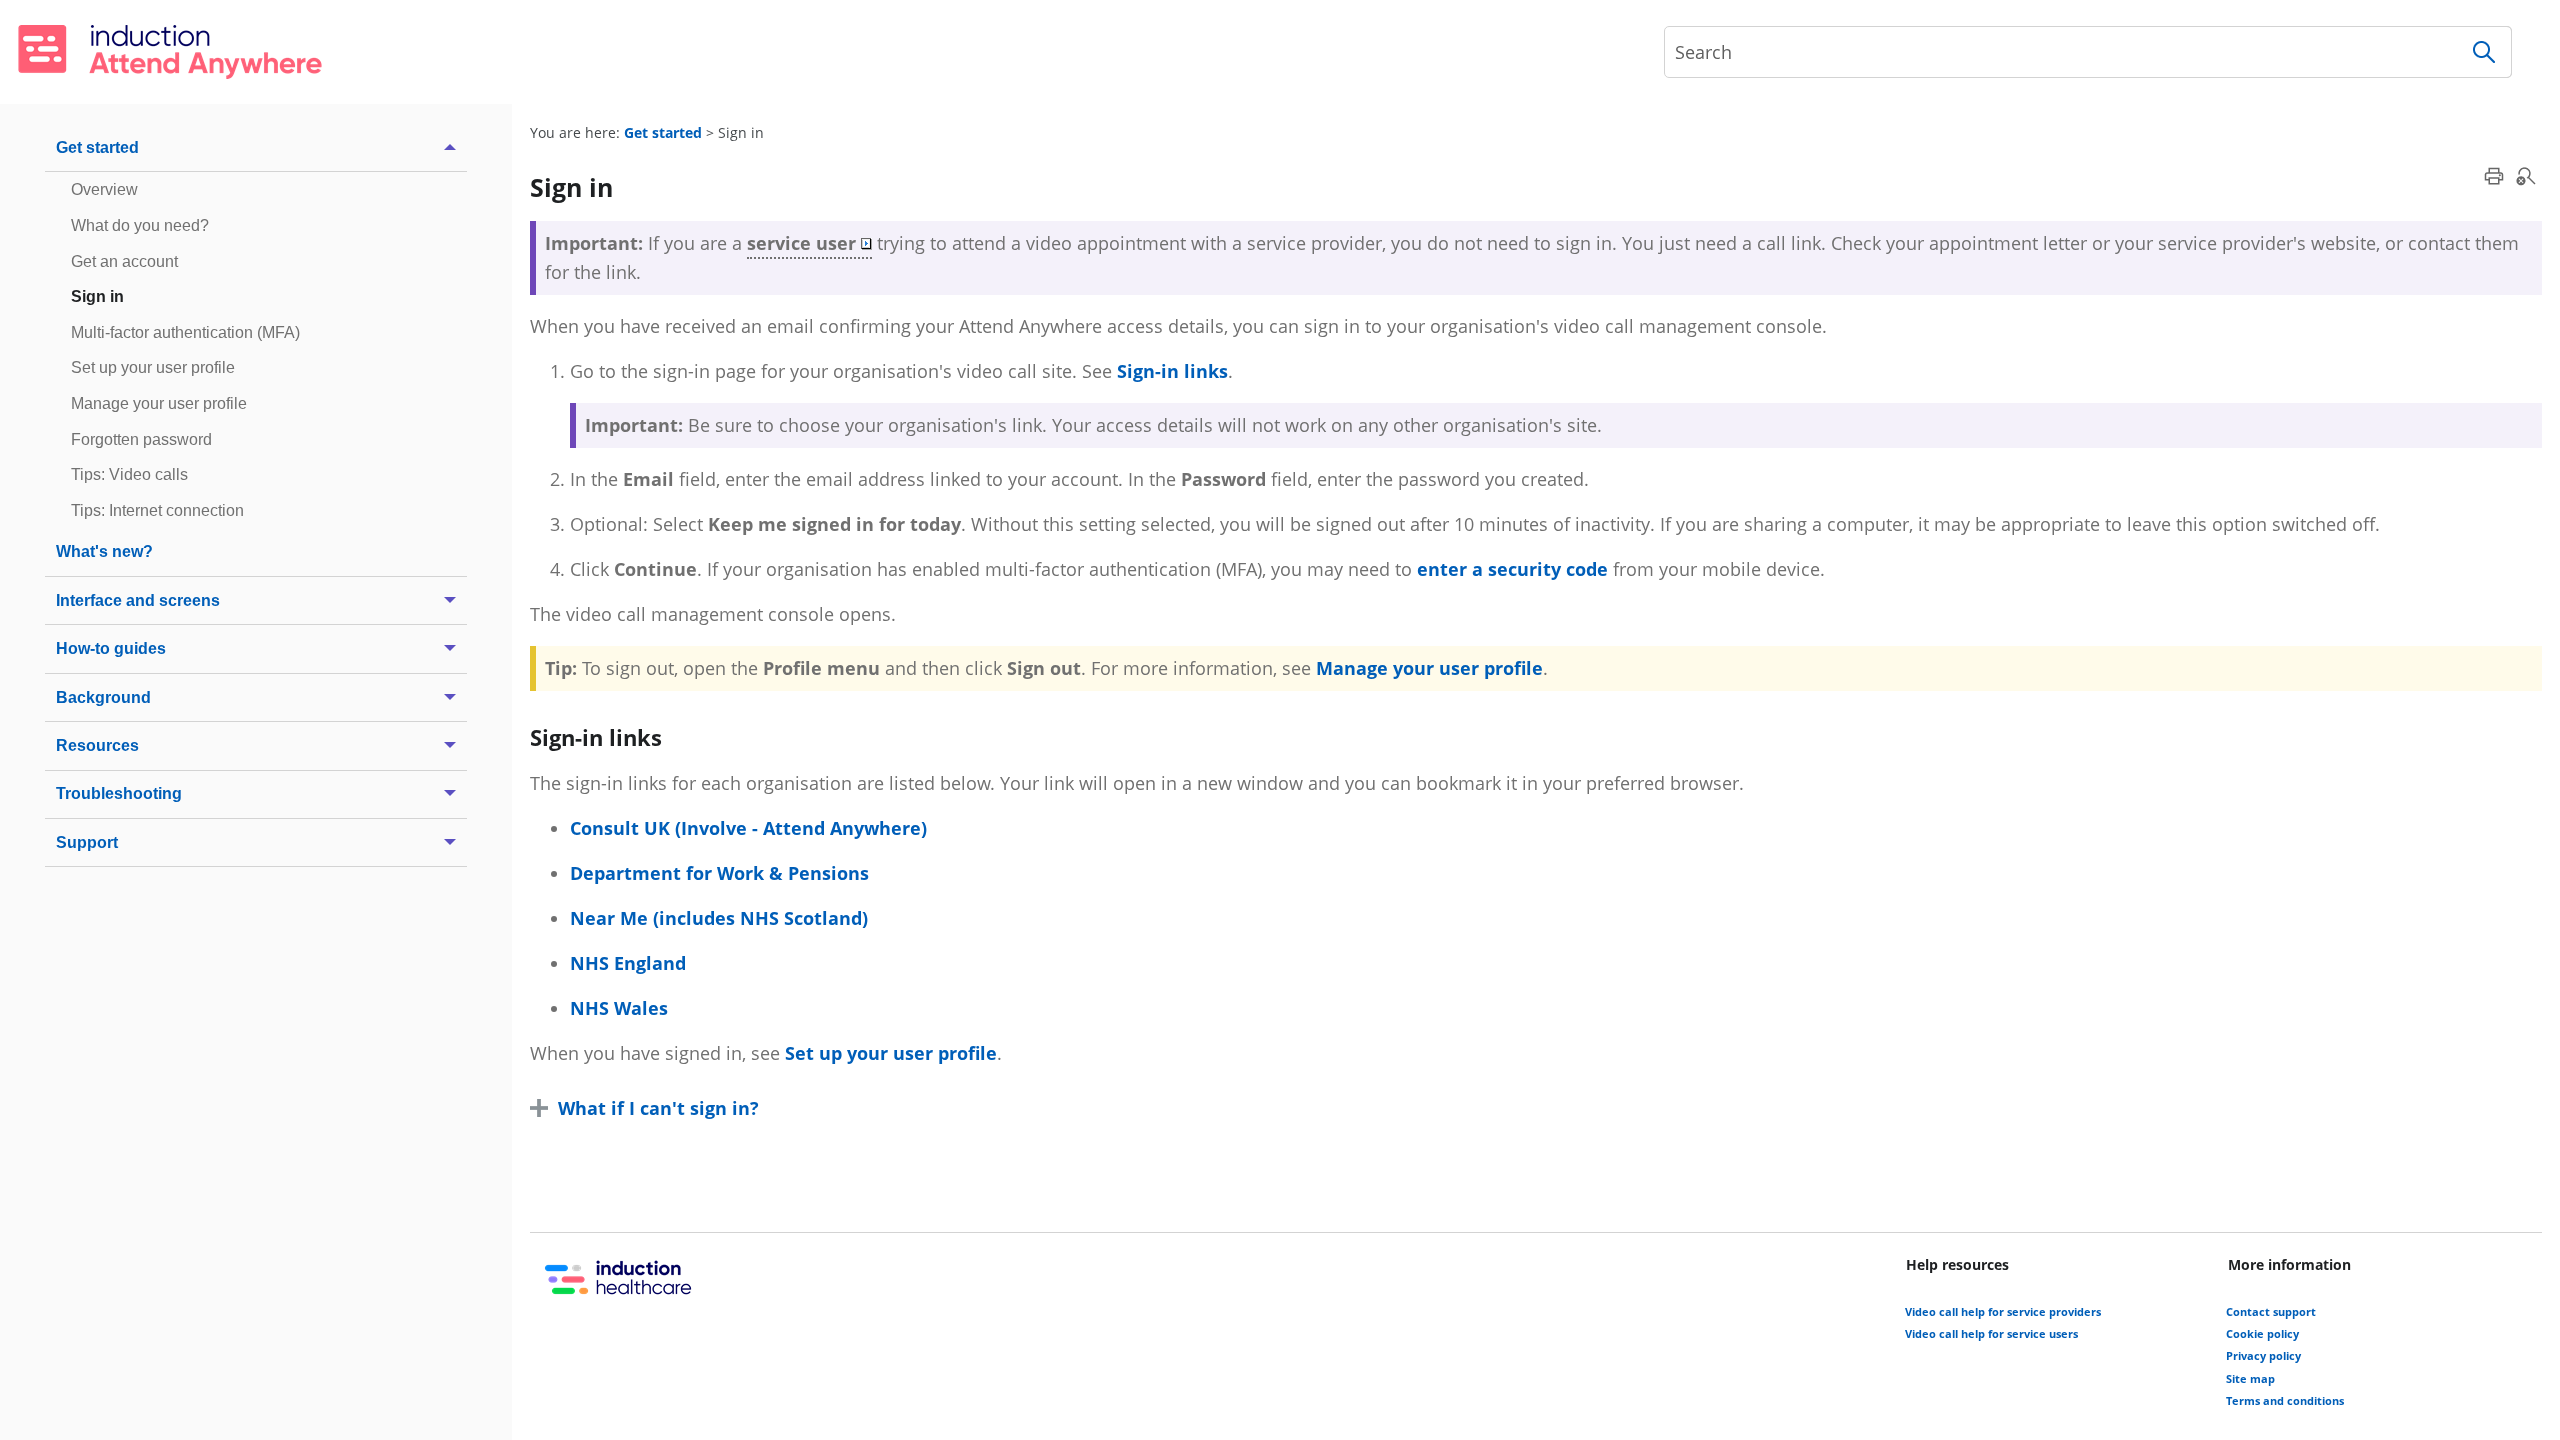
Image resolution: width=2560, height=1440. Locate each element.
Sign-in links (1172, 371)
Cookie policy (2262, 1333)
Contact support (2271, 1311)
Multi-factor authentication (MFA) (185, 332)
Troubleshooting (119, 793)
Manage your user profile (159, 403)
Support (87, 842)
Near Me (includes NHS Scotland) (719, 918)
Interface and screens (138, 600)
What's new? (104, 551)
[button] (2484, 52)
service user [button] (801, 243)
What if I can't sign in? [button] (658, 1108)
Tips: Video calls (129, 474)
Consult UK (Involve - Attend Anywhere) (748, 828)
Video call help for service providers (2003, 1311)
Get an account (124, 261)
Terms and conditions (2285, 1400)
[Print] (2494, 176)
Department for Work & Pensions (719, 873)
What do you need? (140, 225)
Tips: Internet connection (157, 510)
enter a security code (1512, 569)
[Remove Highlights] (2526, 176)
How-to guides (111, 648)
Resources (97, 745)
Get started (97, 147)
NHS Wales (619, 1008)
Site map (2250, 1378)
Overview (104, 189)
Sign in (97, 296)
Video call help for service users (1991, 1333)
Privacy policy (2263, 1355)
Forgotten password (141, 439)
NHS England (628, 963)
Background (103, 697)
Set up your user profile (153, 367)
